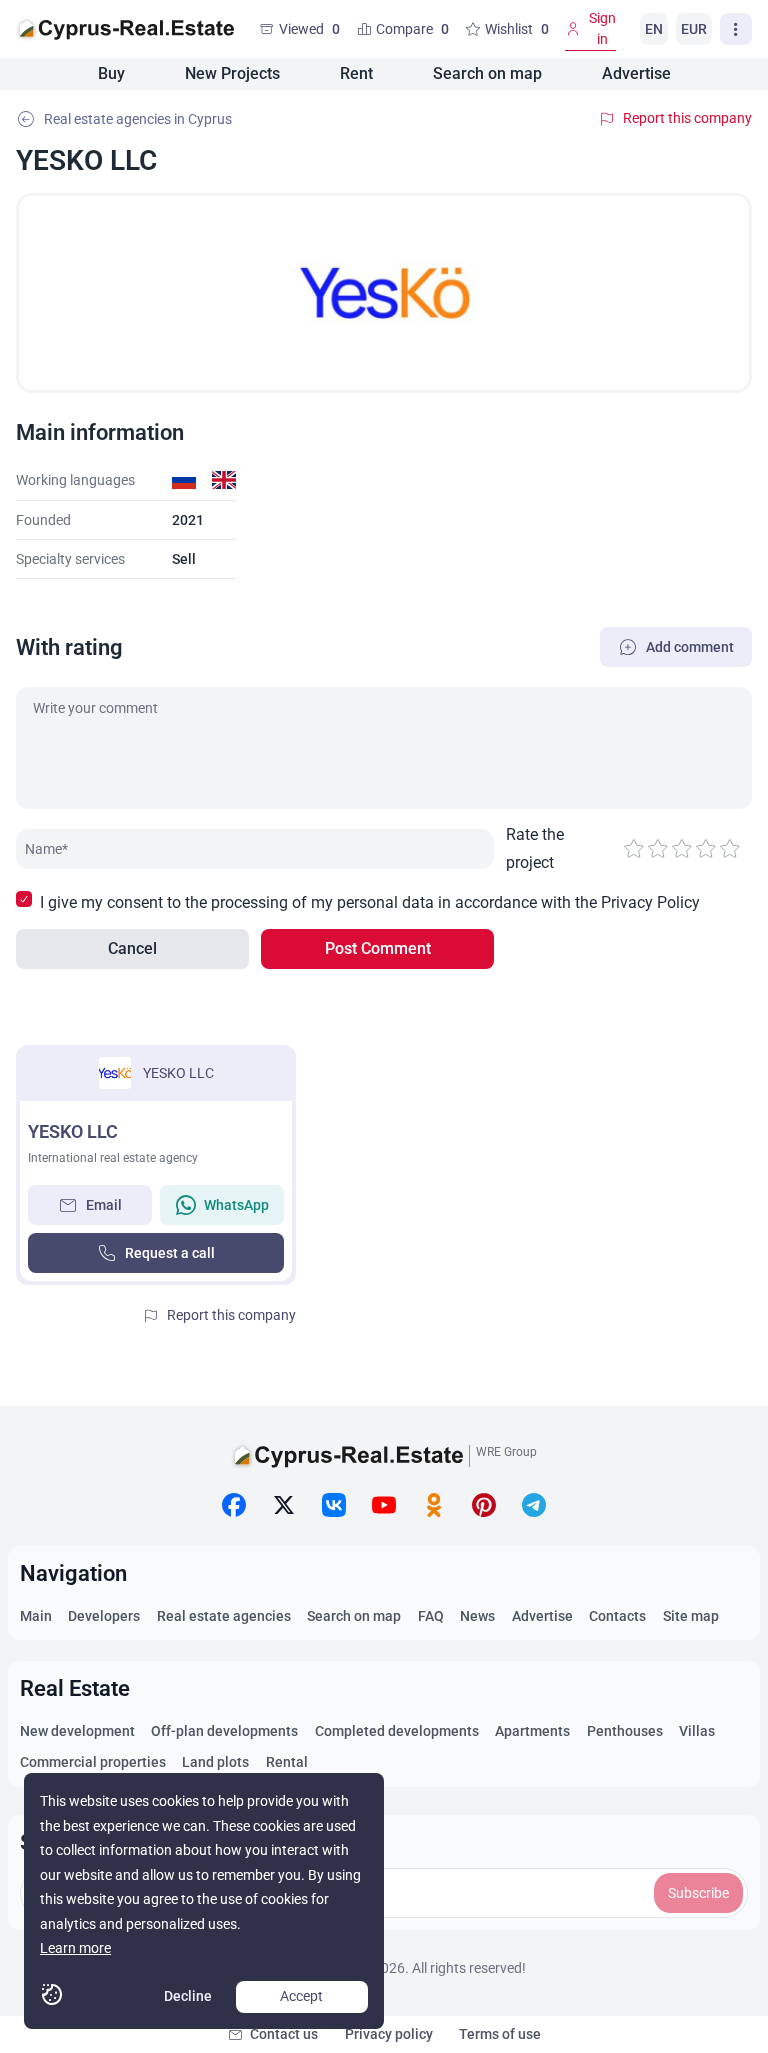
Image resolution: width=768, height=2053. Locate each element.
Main (36, 1616)
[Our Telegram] (534, 1505)
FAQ (431, 1616)
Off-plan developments (224, 1731)
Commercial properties (93, 1762)
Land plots (215, 1762)
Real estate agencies (224, 1616)
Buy (111, 73)
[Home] (125, 29)
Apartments (532, 1731)
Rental (287, 1762)
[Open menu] (736, 29)
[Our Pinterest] (484, 1505)
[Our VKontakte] (334, 1505)
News (477, 1616)
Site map (691, 1616)
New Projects (232, 73)
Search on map (487, 73)
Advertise (636, 73)
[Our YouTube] (384, 1505)
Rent (356, 73)
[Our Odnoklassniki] (434, 1505)
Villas (697, 1731)
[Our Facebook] (234, 1505)
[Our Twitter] (284, 1505)
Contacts (617, 1616)
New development (77, 1731)
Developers (104, 1616)
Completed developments (397, 1731)
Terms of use (500, 2034)
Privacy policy (389, 2034)
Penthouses (625, 1731)
